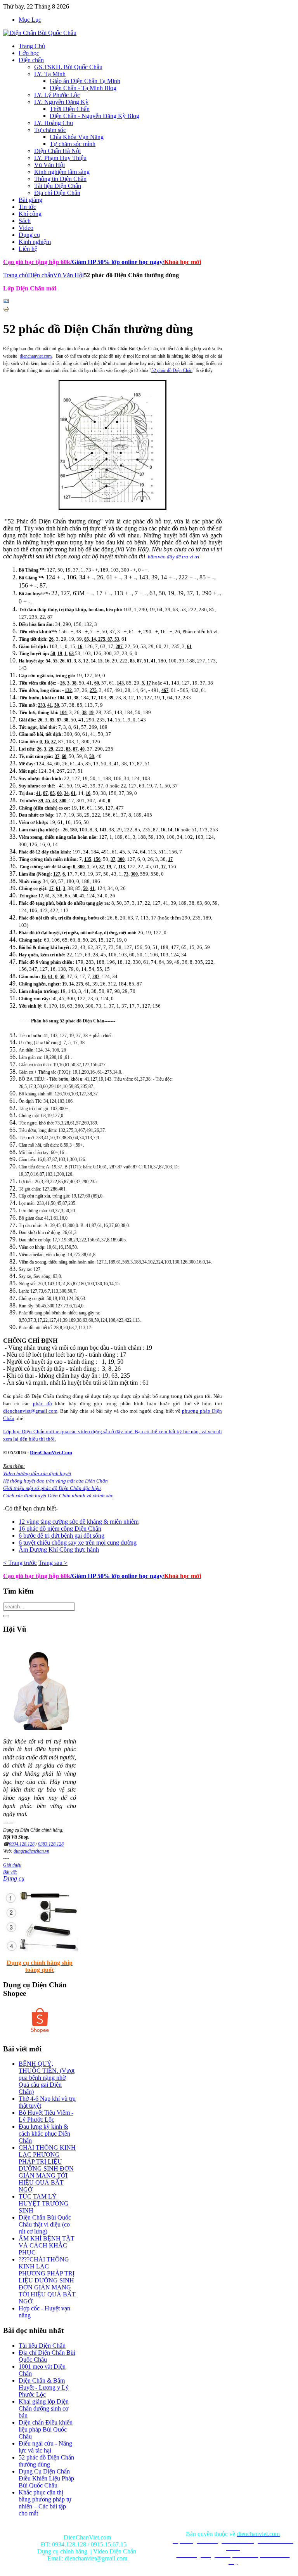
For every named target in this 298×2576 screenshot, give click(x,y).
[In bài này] (6, 310)
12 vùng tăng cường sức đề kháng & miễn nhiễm (79, 1522)
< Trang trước (20, 1563)
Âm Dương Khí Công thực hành (59, 1550)
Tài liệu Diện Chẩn (42, 2346)
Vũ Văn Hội (68, 275)
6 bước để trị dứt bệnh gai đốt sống (62, 1536)
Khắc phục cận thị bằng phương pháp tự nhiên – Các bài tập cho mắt (45, 2503)
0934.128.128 (22, 1844)
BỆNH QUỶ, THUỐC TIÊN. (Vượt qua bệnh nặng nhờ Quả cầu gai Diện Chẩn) (47, 2078)
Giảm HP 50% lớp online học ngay (116, 262)
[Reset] (6, 1616)
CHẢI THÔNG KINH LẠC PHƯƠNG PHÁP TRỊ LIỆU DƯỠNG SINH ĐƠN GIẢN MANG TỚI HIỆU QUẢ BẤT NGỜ (47, 2168)
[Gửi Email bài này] (6, 302)
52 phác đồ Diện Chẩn (172, 370)
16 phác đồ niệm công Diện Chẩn (60, 1529)
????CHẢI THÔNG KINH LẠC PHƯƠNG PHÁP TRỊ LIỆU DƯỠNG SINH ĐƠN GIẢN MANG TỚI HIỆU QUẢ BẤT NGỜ (47, 2280)
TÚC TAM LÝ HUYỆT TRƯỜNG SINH (44, 2203)
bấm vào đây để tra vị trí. (174, 557)
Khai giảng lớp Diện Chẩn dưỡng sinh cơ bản (44, 2408)
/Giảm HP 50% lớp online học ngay (116, 1576)
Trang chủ (16, 275)
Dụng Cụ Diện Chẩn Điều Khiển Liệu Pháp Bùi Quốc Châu (46, 2478)
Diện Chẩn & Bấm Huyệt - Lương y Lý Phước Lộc (44, 2387)
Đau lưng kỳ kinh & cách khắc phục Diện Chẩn (44, 2134)
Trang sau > (53, 1563)
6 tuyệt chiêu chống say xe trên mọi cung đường (78, 1543)
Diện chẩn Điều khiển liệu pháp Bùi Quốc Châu (46, 2429)
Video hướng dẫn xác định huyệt (37, 1473)
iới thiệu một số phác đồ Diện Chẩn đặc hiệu (52, 1488)
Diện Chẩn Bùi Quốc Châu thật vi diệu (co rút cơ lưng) (45, 2224)
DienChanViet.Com (51, 1452)
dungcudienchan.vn (31, 1851)
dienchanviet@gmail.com (30, 1411)
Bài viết (10, 1872)
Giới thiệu (12, 1865)
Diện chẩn (41, 275)
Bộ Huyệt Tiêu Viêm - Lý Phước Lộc (46, 2116)
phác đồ (42, 1404)
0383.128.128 (51, 1844)
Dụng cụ (14, 1878)
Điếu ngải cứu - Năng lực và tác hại (45, 2447)
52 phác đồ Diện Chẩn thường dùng (46, 2461)
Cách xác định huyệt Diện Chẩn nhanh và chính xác (58, 1496)
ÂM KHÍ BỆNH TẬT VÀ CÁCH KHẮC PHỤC (47, 2245)
